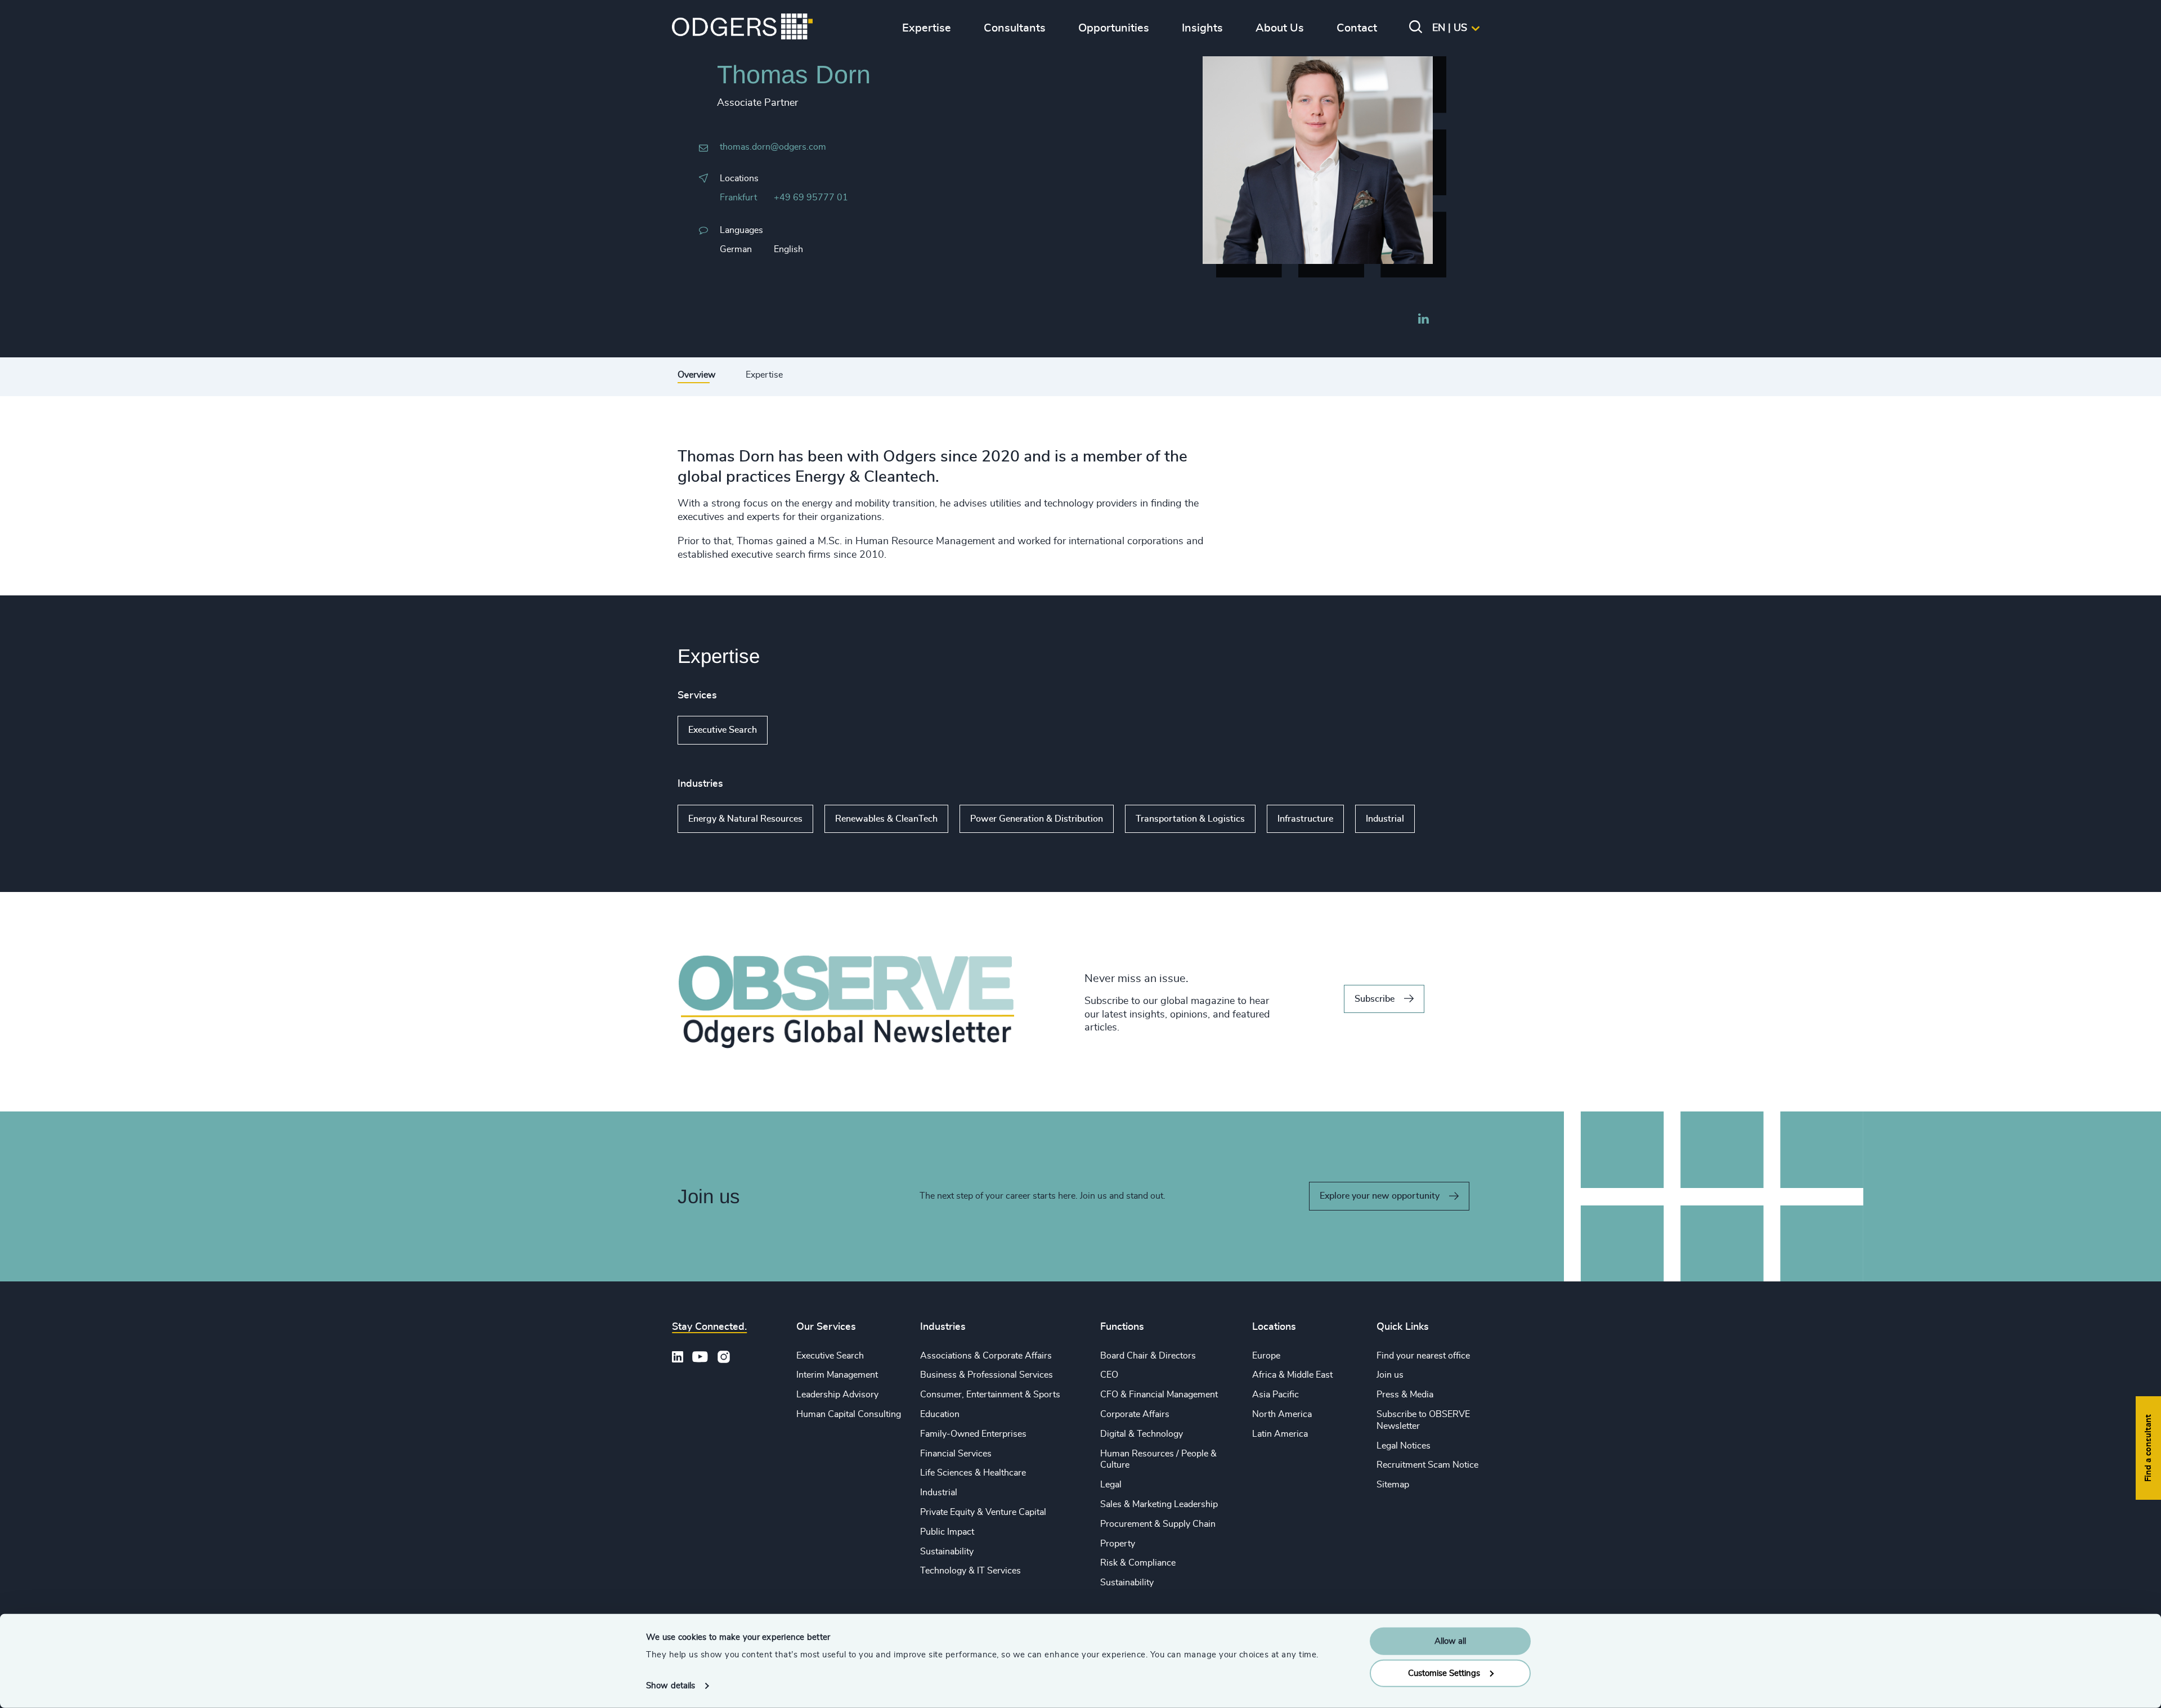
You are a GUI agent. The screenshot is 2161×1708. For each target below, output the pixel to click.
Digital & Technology (1142, 1434)
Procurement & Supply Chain (1158, 1524)
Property (1118, 1544)
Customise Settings (1444, 1673)
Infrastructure (1305, 819)
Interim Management (837, 1375)
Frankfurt (738, 198)
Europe (1266, 1356)
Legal (1111, 1485)
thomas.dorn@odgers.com (773, 147)
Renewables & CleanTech (886, 819)
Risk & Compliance (1138, 1563)
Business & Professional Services (987, 1375)
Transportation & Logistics (1190, 819)
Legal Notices (1404, 1446)
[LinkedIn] (1423, 320)
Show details (671, 1686)
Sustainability (947, 1552)
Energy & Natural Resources (745, 819)
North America (1282, 1414)
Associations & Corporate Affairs (986, 1356)
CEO (1109, 1375)
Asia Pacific (1275, 1395)
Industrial (1385, 819)
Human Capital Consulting (849, 1414)
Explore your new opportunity (1380, 1196)
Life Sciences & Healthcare (973, 1473)
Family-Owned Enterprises (973, 1434)
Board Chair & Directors (1148, 1356)
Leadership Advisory (837, 1395)
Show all (800, 730)
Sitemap (1393, 1485)
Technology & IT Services (970, 1571)
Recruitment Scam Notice (1427, 1465)
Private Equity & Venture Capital (983, 1512)
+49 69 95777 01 (811, 198)
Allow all (1450, 1641)
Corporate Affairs (1135, 1414)
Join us (1390, 1375)
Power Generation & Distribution (1037, 819)
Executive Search (723, 730)
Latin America (1280, 1434)
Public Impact (947, 1532)
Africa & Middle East (1292, 1375)
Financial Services (956, 1454)
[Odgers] (742, 28)
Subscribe (1375, 999)
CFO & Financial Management (1159, 1395)
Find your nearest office (1423, 1356)
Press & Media (1405, 1395)
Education (940, 1414)
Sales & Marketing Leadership (1159, 1504)
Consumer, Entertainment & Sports (990, 1395)
